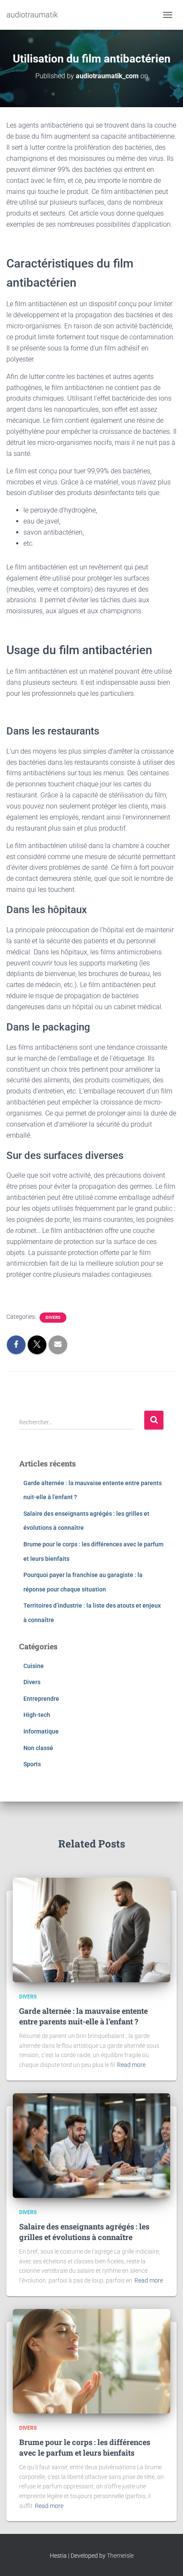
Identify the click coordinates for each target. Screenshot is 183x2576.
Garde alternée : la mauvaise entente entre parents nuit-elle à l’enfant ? (83, 2016)
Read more (131, 2065)
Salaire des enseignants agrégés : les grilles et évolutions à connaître (84, 2232)
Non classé (38, 1748)
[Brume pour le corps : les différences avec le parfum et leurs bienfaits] (91, 2361)
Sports (32, 1764)
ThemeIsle (120, 2556)
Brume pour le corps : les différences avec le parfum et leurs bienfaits (85, 2447)
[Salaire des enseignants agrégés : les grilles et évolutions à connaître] (91, 2145)
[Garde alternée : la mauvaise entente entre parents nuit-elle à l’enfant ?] (91, 1930)
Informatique (41, 1731)
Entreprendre (41, 1699)
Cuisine (34, 1666)
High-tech (37, 1715)
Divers (53, 1317)
